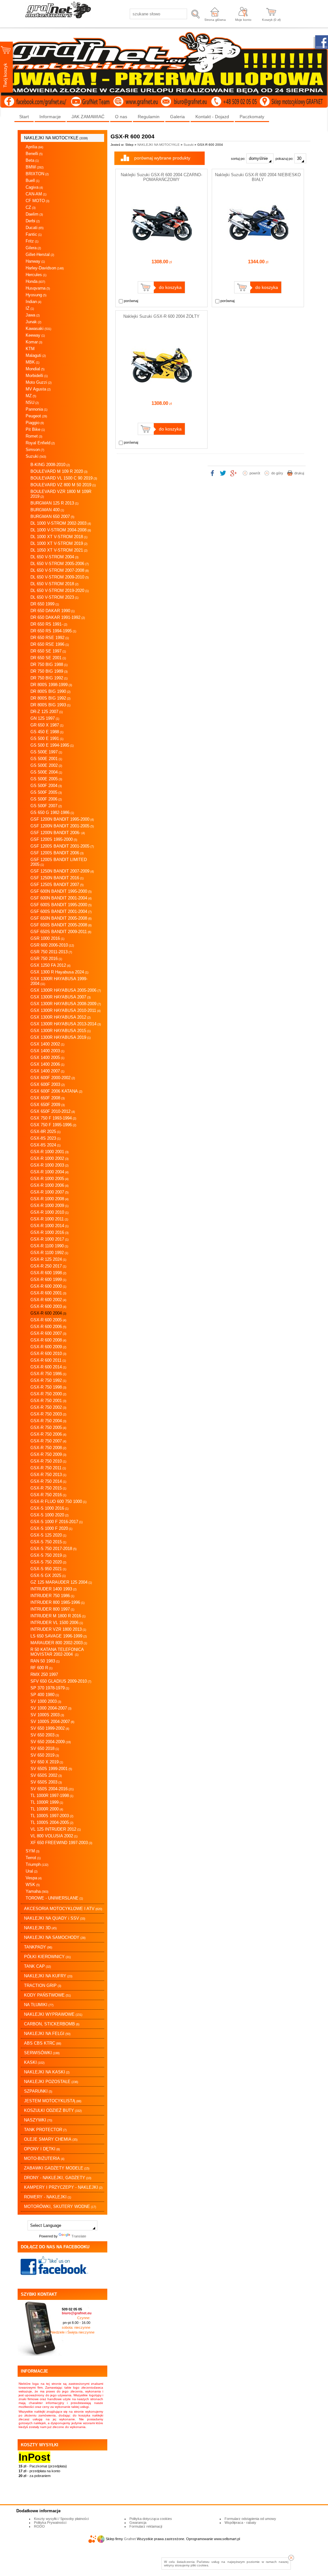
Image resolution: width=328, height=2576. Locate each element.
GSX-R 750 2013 (48, 1475)
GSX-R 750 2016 (48, 1495)
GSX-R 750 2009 (48, 1454)
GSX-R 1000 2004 (49, 1172)
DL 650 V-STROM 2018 (54, 584)
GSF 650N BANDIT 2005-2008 (61, 918)
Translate (79, 2236)
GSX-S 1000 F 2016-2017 (57, 1522)
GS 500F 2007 (46, 806)
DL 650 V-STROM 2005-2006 (60, 564)
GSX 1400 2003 (47, 1051)
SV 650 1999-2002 (50, 1728)
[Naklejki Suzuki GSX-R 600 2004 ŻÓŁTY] (161, 393)
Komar (34, 342)
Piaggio (35, 423)
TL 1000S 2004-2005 (52, 1822)
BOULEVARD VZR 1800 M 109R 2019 (61, 494)
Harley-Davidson (45, 268)
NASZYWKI (38, 2120)
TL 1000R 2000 (47, 1809)
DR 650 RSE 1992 (50, 638)
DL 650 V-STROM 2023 (54, 597)
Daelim (34, 214)
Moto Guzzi (39, 382)
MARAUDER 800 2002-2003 (59, 1643)
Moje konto (243, 20)
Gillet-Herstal (40, 254)
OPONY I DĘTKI (42, 2149)
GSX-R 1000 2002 (49, 1158)
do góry (277, 473)
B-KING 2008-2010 (50, 465)
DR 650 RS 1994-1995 (53, 631)
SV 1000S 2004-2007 (52, 1722)
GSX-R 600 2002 (48, 1300)
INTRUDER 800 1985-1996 (57, 1602)
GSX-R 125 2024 (48, 1259)
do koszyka (170, 287)
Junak (33, 322)
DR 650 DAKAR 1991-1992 (58, 617)
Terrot (33, 1858)
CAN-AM (36, 194)
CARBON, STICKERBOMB (52, 2024)
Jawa (33, 315)
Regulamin (149, 117)
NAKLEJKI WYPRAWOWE (53, 2014)
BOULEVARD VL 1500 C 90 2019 (64, 478)
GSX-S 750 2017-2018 (53, 1549)
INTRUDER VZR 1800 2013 (58, 1629)
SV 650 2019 (45, 1755)
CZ (31, 207)
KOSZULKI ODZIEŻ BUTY (53, 2110)
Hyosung (36, 295)
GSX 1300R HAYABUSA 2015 (61, 1031)
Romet (34, 436)
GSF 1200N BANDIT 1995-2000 (62, 819)
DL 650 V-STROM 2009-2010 (60, 577)
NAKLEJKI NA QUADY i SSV (55, 1918)
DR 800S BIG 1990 (50, 691)
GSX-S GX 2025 (48, 1575)
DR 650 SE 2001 (48, 658)
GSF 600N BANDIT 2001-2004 (61, 898)
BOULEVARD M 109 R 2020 (59, 471)
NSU (32, 402)
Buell (33, 180)
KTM (30, 349)
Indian (33, 302)
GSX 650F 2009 (48, 1105)
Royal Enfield (40, 443)
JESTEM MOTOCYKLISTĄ (53, 2101)
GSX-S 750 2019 (48, 1555)
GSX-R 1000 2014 (49, 1226)
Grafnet (130, 2539)
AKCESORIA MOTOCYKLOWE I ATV (63, 1909)
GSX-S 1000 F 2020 (51, 1528)
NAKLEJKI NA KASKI (47, 2072)
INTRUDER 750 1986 (52, 1596)
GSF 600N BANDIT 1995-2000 (61, 891)
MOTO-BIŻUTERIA (44, 2158)
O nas (121, 117)
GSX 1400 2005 (47, 1058)
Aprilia (34, 147)
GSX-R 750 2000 (48, 1394)
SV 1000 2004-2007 (51, 1708)
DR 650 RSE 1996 (50, 644)
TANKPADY (38, 1947)
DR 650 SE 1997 (48, 651)
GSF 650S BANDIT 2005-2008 (61, 925)
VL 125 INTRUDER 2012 (56, 1829)
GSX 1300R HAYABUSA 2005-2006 (66, 990)
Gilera (33, 248)
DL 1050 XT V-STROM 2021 (59, 550)
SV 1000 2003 (46, 1701)
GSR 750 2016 (46, 959)
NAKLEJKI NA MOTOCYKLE (56, 138)
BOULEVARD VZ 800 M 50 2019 (63, 485)
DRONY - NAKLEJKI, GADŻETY (58, 2178)
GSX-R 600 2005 (48, 1320)
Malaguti (36, 355)
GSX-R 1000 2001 (49, 1152)
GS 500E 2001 (46, 759)
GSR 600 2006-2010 (52, 945)
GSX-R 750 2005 (48, 1427)
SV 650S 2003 (46, 1782)
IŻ (30, 308)
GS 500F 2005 (46, 792)
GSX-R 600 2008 (48, 1340)
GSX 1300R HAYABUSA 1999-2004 (59, 981)
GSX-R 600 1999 (48, 1280)
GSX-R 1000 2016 (49, 1232)
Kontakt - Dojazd (212, 117)
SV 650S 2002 (46, 1775)
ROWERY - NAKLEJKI (48, 2197)
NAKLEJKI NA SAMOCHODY (55, 1937)
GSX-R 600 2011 (48, 1360)
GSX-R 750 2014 (48, 1481)
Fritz (32, 241)
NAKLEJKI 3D (40, 1928)
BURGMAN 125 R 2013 (54, 503)
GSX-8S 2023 (45, 1138)
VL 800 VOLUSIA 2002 (54, 1836)
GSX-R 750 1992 (48, 1380)
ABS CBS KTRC (43, 2043)
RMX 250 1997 (44, 1674)
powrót (255, 473)
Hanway (35, 261)
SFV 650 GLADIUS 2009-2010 (61, 1681)
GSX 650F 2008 (48, 1098)
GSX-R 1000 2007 (49, 1192)
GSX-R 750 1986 (48, 1374)
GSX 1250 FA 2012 (50, 965)
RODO (39, 2526)
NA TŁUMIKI (39, 2005)
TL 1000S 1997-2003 (52, 1816)
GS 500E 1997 (46, 752)
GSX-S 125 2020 (48, 1535)
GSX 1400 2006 (47, 1064)
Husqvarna (38, 288)
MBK (33, 362)
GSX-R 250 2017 (48, 1266)
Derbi (33, 221)
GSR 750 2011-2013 (51, 952)
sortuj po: (239, 159)
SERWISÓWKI (42, 2053)
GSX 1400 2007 (47, 1071)
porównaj (131, 301)
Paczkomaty (252, 117)
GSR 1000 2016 (47, 938)
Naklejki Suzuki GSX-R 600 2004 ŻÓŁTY (161, 316)
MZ (31, 396)
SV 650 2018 (45, 1748)
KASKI (34, 2062)
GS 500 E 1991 (47, 738)
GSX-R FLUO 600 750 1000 (58, 1501)
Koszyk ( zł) (271, 20)
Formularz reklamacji (146, 2526)
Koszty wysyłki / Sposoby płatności (61, 2519)
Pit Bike (35, 429)
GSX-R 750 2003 (48, 1414)
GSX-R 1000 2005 (49, 1179)
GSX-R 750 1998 (48, 1387)
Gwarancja (138, 2523)
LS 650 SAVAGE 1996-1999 (59, 1636)
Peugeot (36, 416)
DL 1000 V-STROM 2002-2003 (61, 523)
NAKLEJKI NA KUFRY (48, 1976)
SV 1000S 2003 (47, 1715)
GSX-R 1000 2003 (49, 1165)
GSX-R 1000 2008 (49, 1199)
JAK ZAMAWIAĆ (88, 117)
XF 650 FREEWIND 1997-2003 (61, 1843)
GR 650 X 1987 (47, 725)
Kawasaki (38, 328)
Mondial (35, 369)
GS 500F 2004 (46, 786)
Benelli (34, 154)
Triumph (37, 1864)
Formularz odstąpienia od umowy (250, 2519)
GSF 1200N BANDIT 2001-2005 (62, 826)
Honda (35, 281)
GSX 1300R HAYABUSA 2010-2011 (66, 1010)
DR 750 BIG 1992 (49, 678)
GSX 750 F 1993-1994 (53, 1118)
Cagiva (34, 187)
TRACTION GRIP (43, 1985)
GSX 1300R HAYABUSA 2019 (61, 1037)
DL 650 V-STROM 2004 (54, 557)
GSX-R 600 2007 (48, 1333)
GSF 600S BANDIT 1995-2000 (61, 905)
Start (24, 117)
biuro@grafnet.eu (77, 2313)
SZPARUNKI (38, 2091)
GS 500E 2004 (46, 772)
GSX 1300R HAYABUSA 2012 (61, 1017)
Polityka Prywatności (50, 2523)
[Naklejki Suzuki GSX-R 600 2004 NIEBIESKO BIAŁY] (258, 251)
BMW (35, 167)
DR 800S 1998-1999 (51, 685)
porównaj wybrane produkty (162, 158)
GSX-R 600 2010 (48, 1354)
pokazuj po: (285, 159)
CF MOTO (37, 201)
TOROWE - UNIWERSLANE (54, 1898)
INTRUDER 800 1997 (52, 1609)
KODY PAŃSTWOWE (47, 1995)
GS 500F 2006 (46, 799)
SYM (33, 1851)
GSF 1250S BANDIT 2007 (57, 885)
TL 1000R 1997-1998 (52, 1796)
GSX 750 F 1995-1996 (53, 1125)
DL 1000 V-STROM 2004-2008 (61, 530)
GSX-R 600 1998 (48, 1273)
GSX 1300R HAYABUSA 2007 (61, 997)
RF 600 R (41, 1668)
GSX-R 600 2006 (48, 1327)
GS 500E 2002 (46, 765)
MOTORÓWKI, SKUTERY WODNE (60, 2207)
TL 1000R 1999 (47, 1802)
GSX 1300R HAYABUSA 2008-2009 (66, 1004)
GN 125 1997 (45, 718)
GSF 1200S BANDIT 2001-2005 (62, 846)
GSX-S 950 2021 (48, 1569)
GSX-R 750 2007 (48, 1441)
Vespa (34, 1878)
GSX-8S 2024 (45, 1145)
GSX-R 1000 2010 (49, 1212)
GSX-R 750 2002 (48, 1407)
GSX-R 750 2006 (48, 1434)
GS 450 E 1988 (47, 732)
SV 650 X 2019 (47, 1762)
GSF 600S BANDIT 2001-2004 (61, 911)
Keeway (35, 335)
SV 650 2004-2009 (51, 1742)
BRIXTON (37, 174)
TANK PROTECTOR (45, 2130)
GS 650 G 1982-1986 (52, 812)
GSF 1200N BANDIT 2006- (58, 833)
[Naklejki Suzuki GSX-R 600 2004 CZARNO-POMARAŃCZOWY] (161, 251)
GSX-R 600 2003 (48, 1306)
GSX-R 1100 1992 (49, 1253)
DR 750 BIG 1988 (49, 665)
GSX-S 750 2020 (48, 1562)
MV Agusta (38, 389)
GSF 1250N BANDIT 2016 (57, 878)
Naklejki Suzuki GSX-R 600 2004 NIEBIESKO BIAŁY (258, 177)
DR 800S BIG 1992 (50, 698)
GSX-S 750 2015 (48, 1542)
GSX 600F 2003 (48, 1084)
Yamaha (37, 1891)
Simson (35, 450)
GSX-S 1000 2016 (49, 1508)
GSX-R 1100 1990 (49, 1246)
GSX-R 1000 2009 (49, 1206)
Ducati (35, 228)
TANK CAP (37, 1966)
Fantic (34, 234)
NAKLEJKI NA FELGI (47, 2034)
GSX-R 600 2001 (48, 1293)
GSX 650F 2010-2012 (53, 1111)
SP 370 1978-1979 (50, 1688)
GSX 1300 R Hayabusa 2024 (59, 972)
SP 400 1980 (45, 1695)
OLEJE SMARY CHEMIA (51, 2139)
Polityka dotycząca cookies (151, 2519)
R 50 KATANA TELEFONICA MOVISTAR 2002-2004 (57, 1652)
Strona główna (215, 20)
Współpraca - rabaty (240, 2523)
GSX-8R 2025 (45, 1132)
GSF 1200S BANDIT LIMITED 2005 (59, 862)
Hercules (36, 275)
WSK (33, 1885)
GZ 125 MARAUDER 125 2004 (61, 1582)
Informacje (50, 117)
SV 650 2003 (45, 1735)
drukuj (299, 473)
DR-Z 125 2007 (47, 712)
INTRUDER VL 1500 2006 (57, 1623)
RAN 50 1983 (45, 1661)
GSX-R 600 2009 (48, 1347)
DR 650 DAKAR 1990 (53, 611)
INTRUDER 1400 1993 (53, 1589)
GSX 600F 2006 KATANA (56, 1091)
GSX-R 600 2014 (48, 1367)
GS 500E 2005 (46, 779)
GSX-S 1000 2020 (49, 1515)
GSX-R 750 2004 (48, 1421)
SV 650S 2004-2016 (52, 1789)
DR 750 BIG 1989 (49, 671)
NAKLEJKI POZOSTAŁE (51, 2082)
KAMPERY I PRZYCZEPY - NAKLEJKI (63, 2187)
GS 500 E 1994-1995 (52, 745)
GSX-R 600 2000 (48, 1286)
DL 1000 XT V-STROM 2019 (59, 543)
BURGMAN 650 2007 (52, 517)
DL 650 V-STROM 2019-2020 (60, 591)
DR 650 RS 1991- (49, 624)
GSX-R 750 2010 (48, 1461)
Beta (32, 160)
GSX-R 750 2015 (48, 1488)
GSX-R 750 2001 (48, 1401)
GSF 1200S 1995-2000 (54, 839)
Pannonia (37, 409)
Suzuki (36, 456)
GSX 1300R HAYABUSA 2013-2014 (66, 1024)
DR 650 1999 (45, 604)
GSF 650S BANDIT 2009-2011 (61, 932)
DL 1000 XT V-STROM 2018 (59, 537)
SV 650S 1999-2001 (51, 1769)
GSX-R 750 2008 (48, 1448)
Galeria (177, 117)
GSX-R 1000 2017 (49, 1239)
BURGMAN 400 (47, 510)
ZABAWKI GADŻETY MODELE (57, 2168)
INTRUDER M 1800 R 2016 (58, 1616)
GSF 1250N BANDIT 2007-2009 (62, 871)
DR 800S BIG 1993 (50, 705)
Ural (32, 1871)
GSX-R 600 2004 (48, 1313)
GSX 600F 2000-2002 (53, 1078)
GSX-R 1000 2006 (49, 1185)
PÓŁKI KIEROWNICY (47, 1957)
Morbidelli (37, 376)
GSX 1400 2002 (47, 1044)
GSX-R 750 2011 (48, 1468)
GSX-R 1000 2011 (49, 1219)
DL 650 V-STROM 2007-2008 (60, 570)
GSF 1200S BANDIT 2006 (57, 853)
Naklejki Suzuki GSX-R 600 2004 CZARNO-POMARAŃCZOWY (161, 177)
